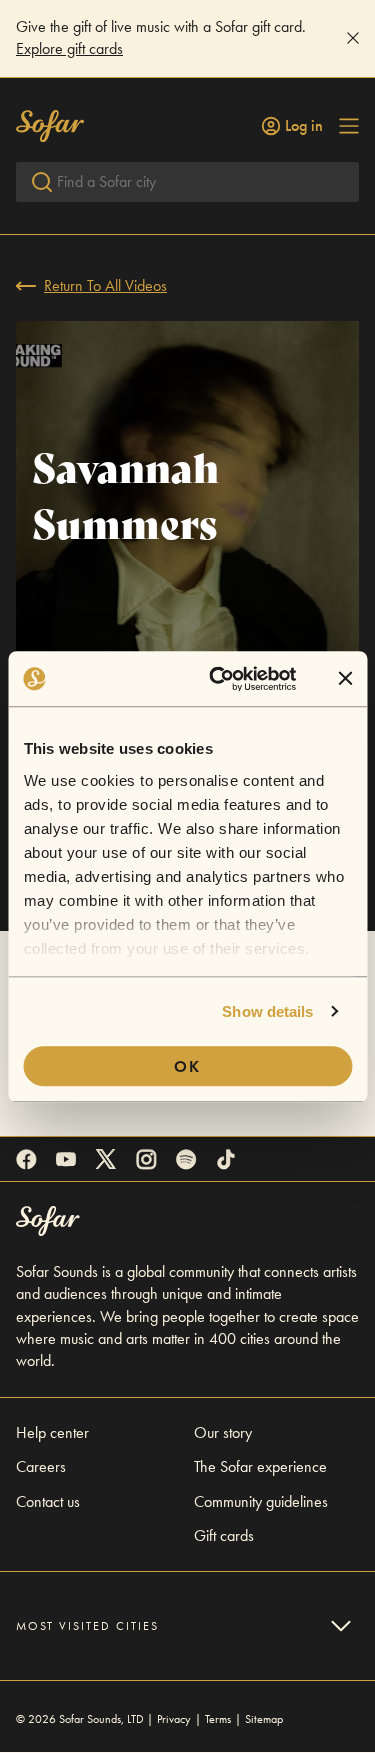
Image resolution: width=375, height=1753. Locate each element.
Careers (41, 1466)
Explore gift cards (69, 48)
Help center (52, 1432)
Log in (304, 126)
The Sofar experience (260, 1466)
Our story (223, 1432)
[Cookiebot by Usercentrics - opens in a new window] (219, 679)
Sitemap (264, 1719)
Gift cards (224, 1535)
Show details (267, 1011)
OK (187, 1066)
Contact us (48, 1501)
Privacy (174, 1719)
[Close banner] (345, 679)
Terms (218, 1719)
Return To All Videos (105, 285)
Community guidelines (261, 1501)
